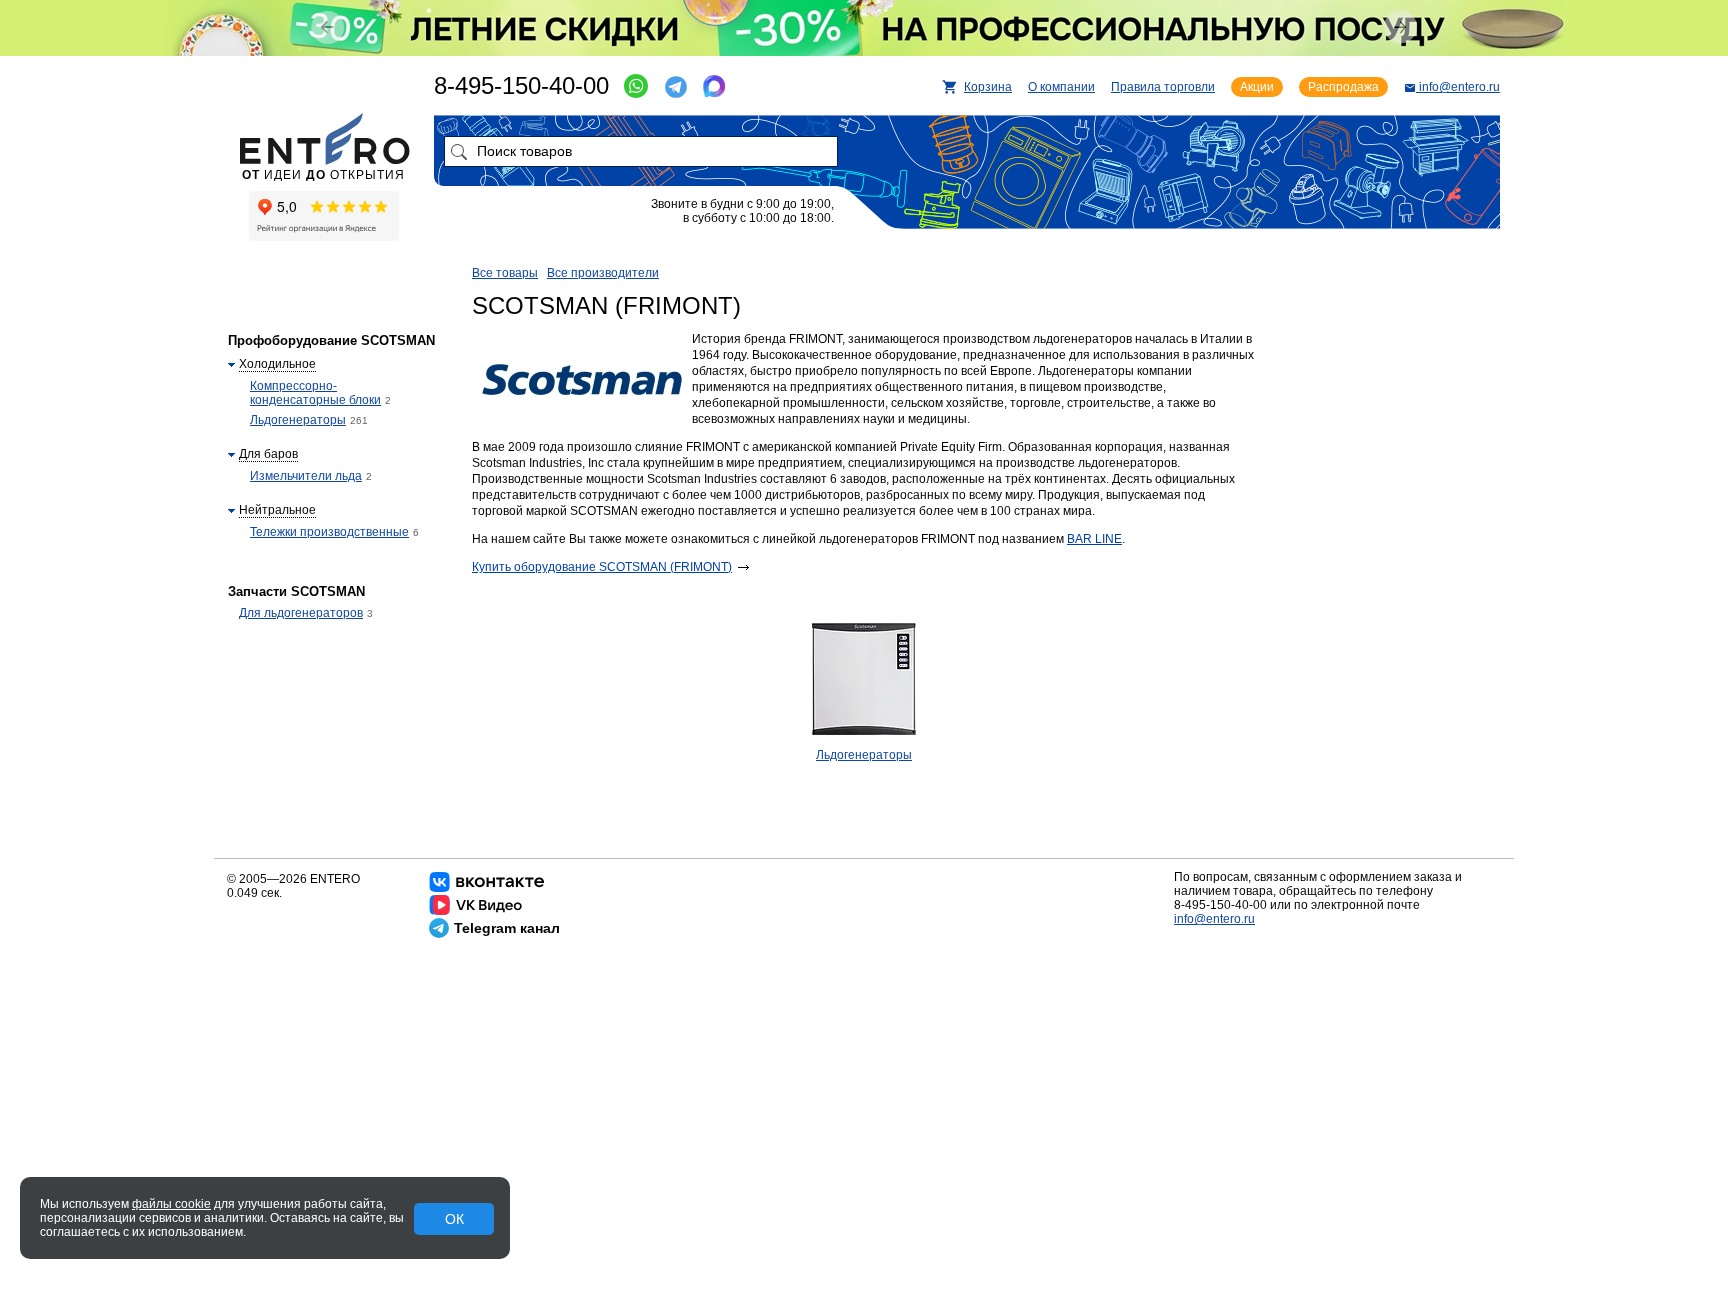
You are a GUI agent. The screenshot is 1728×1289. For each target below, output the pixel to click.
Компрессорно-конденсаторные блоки (315, 393)
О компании (1061, 87)
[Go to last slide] (327, 27)
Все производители (603, 273)
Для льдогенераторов (301, 613)
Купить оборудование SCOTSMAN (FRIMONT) (602, 567)
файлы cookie (171, 1204)
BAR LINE (1094, 539)
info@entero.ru (1214, 919)
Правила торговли (1163, 87)
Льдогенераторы (864, 755)
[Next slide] (1400, 26)
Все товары (505, 273)
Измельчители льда (306, 476)
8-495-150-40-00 (521, 85)
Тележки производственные (329, 532)
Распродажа (1343, 87)
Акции (1257, 87)
